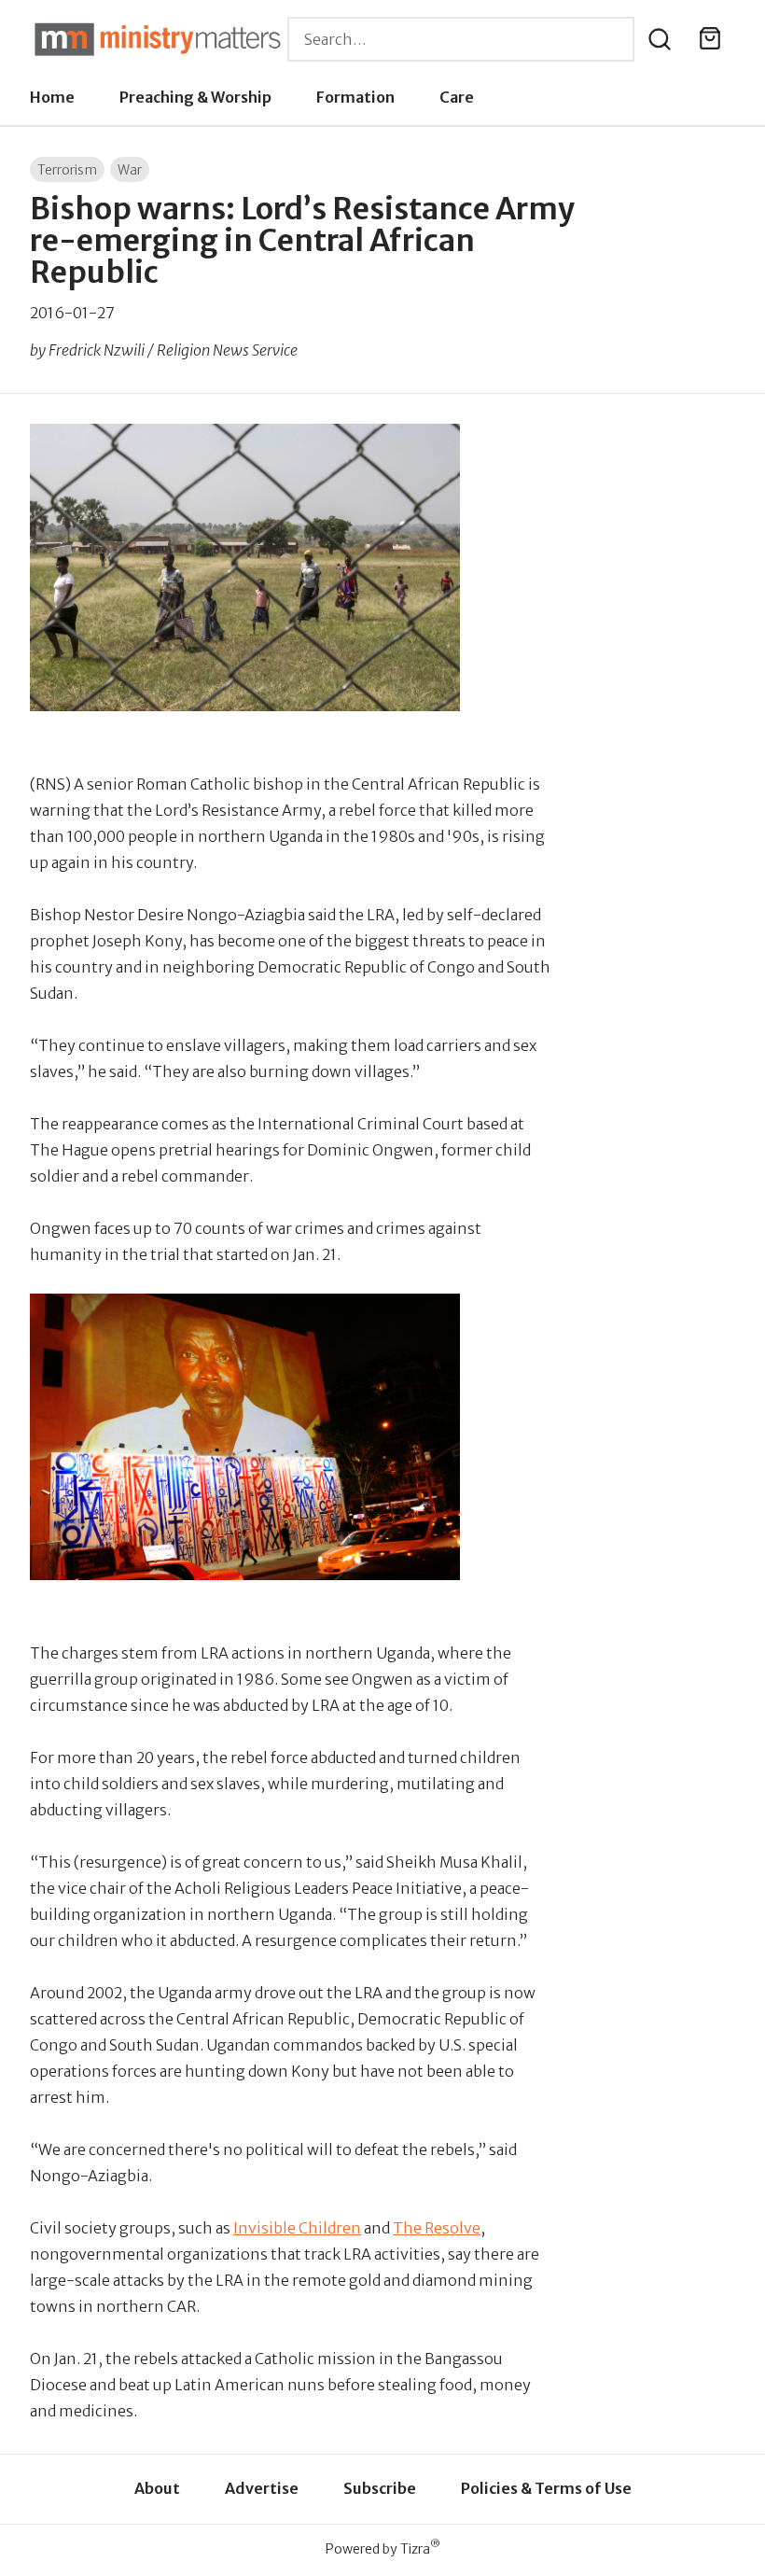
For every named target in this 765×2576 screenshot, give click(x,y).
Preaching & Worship (195, 97)
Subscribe (380, 2488)
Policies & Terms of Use (546, 2488)
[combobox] (461, 39)
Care (457, 97)
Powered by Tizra (383, 2548)
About (157, 2488)
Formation (355, 97)
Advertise (262, 2488)
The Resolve (437, 2228)
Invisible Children (297, 2228)
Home (52, 97)
